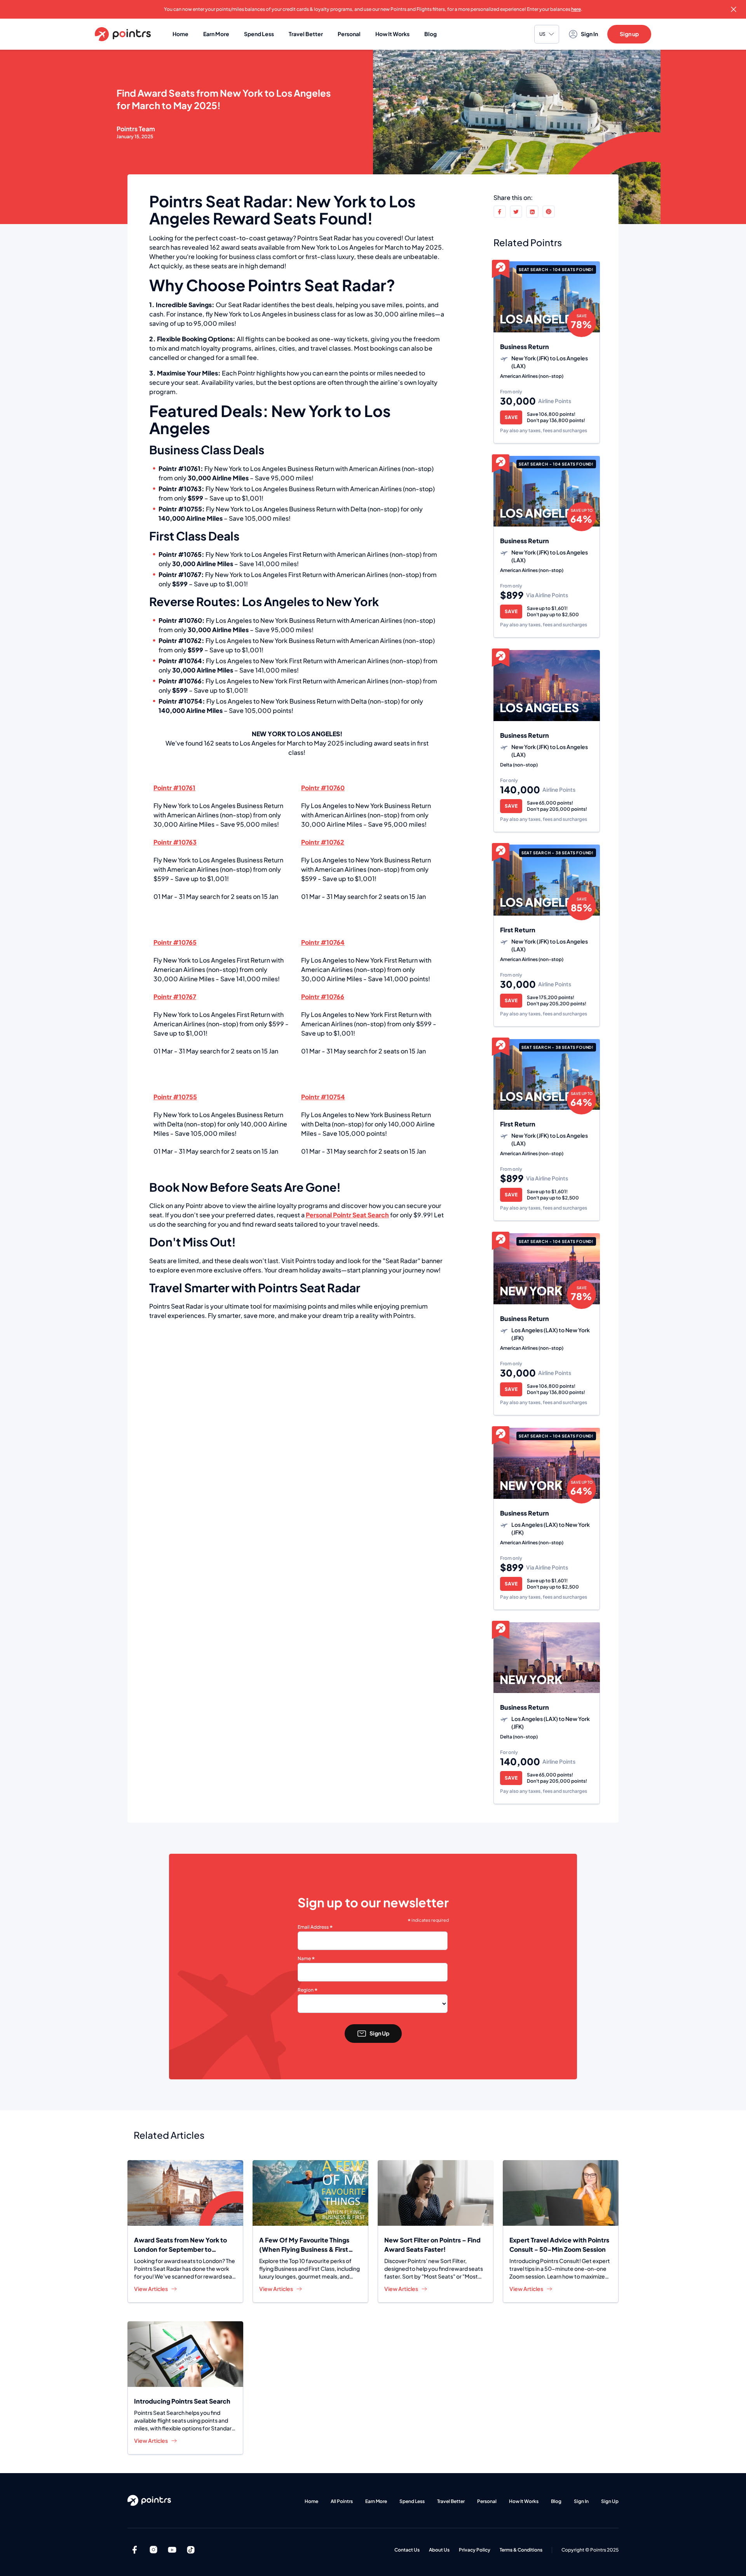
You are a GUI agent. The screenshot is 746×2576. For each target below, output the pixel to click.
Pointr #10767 (180, 575)
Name (306, 1959)
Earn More (216, 34)
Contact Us (407, 2550)
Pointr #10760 (180, 621)
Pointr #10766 (180, 681)
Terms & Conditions (521, 2550)
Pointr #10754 (180, 701)
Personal (349, 34)
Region (308, 1990)
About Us (439, 2550)
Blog (431, 34)
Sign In (581, 2501)
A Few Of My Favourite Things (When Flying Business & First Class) (304, 2245)
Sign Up (379, 2033)
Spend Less (259, 34)
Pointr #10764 (180, 661)
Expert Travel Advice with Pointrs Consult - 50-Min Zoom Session (559, 2245)
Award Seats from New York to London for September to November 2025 (180, 2245)
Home (180, 34)
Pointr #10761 (180, 469)
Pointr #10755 (180, 509)
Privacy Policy (475, 2550)
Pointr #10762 (180, 641)
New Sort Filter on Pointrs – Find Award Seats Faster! (432, 2245)
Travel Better (306, 34)
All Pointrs (342, 2501)
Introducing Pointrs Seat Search (182, 2401)
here (576, 9)
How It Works (392, 34)
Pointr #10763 (180, 489)
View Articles (151, 2289)
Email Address (315, 1927)
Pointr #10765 (180, 554)
